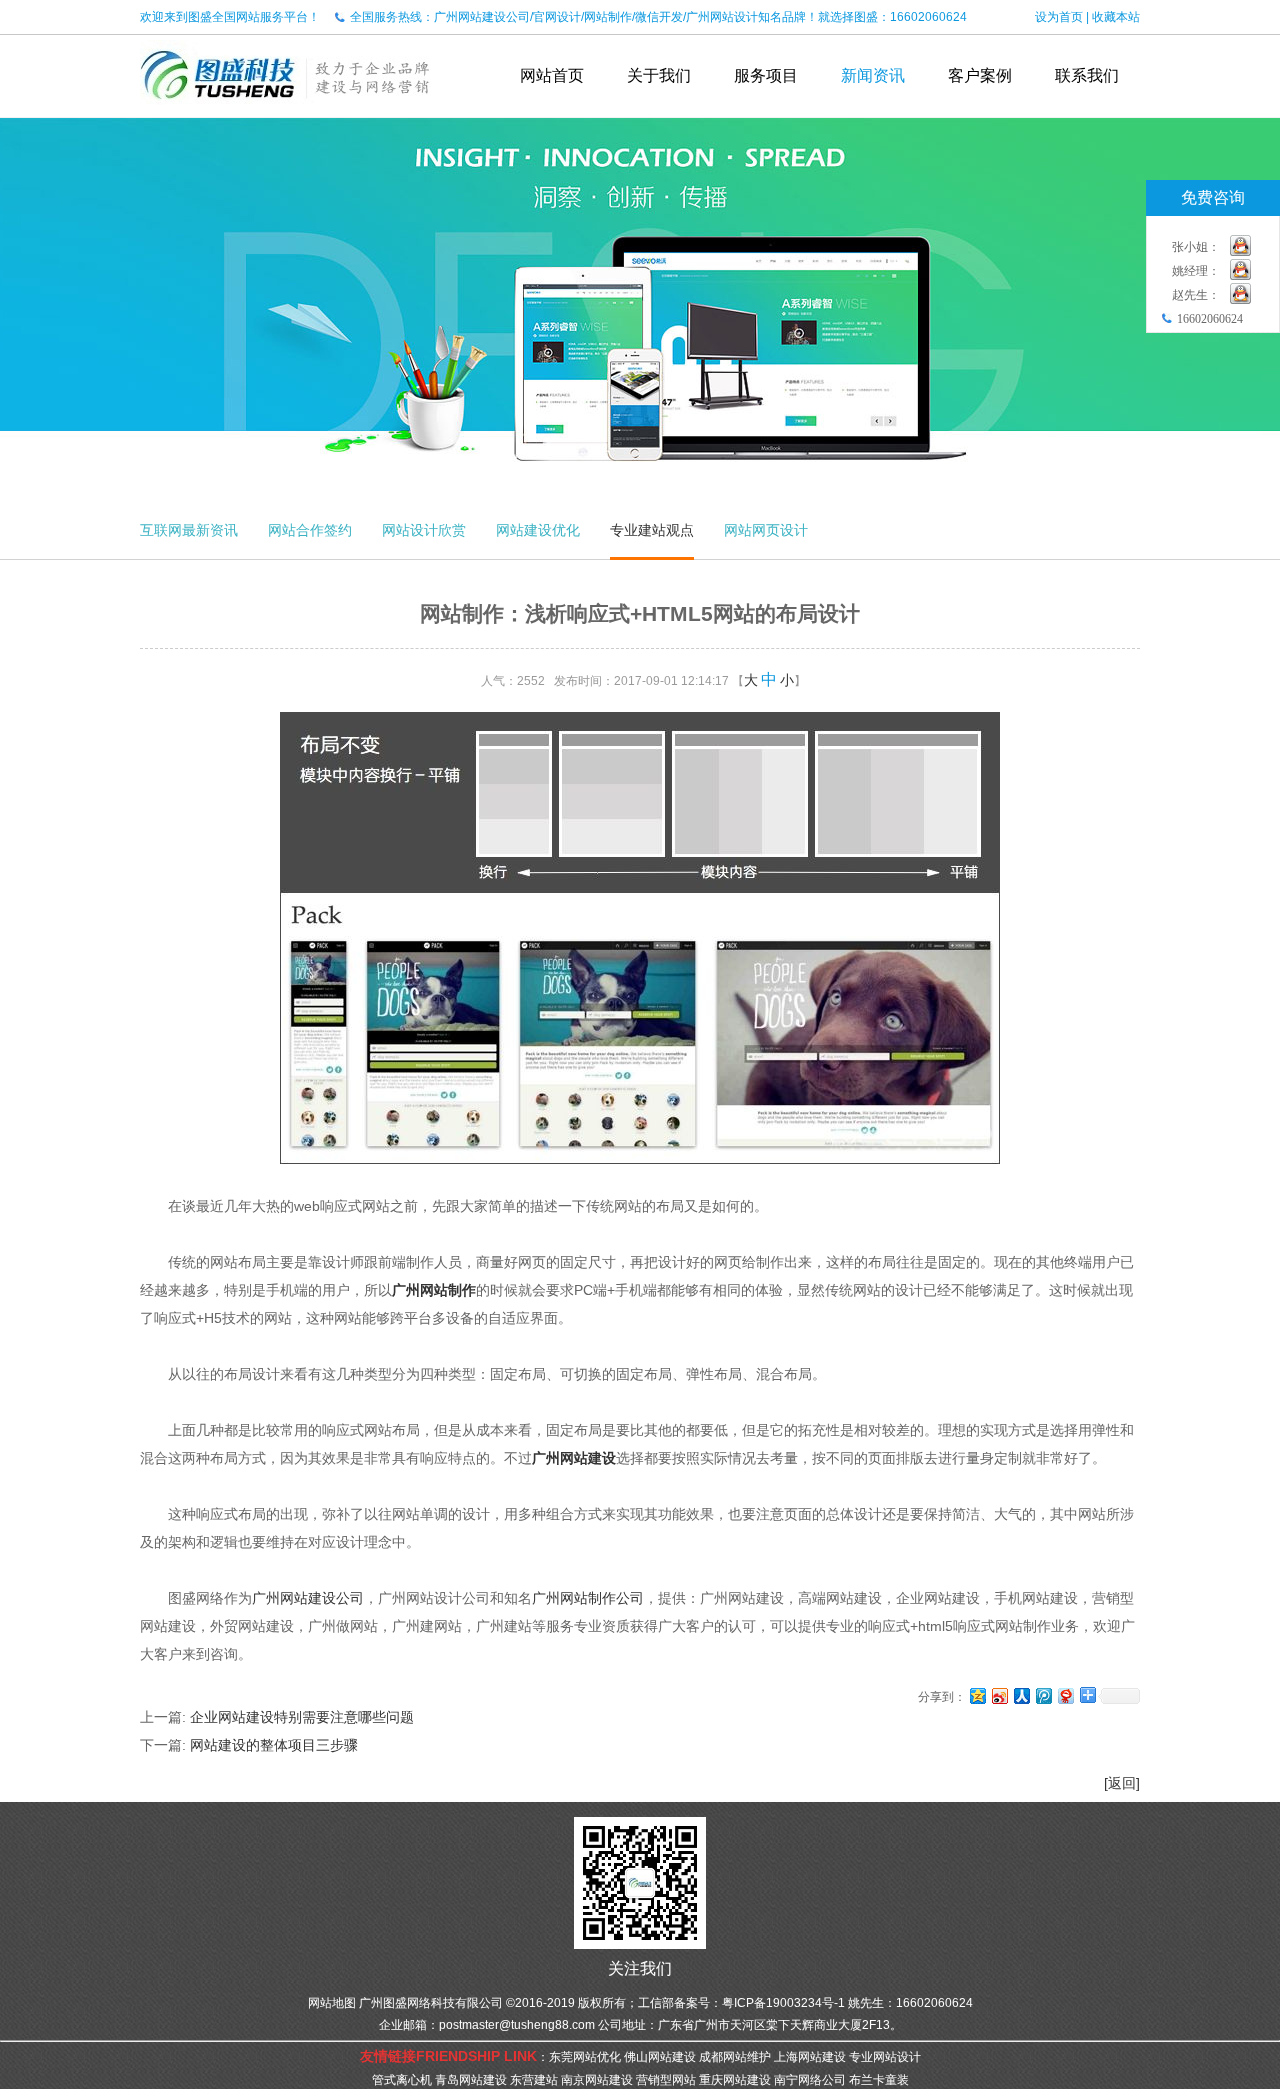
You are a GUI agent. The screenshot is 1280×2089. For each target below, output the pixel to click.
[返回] (1122, 1783)
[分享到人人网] (1021, 1695)
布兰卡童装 (879, 2080)
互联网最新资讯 (189, 530)
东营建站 (534, 2080)
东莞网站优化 (585, 2057)
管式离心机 (402, 2080)
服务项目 (766, 75)
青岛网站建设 (471, 2080)
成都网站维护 (735, 2057)
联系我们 (1087, 75)
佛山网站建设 (660, 2057)
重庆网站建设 (735, 2080)
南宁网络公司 (810, 2080)
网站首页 (552, 75)
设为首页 (1059, 17)
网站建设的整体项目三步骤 (274, 1745)
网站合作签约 (310, 530)
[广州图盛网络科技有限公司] (285, 110)
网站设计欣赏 (424, 530)
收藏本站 (1116, 17)
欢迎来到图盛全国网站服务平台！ (230, 17)
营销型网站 (666, 2080)
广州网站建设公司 (308, 1598)
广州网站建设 (574, 1458)
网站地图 (332, 2003)
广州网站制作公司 (588, 1598)
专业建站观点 (652, 530)
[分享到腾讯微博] (1043, 1695)
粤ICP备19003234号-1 (783, 2003)
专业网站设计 (885, 2057)
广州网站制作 (434, 1290)
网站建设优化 (538, 530)
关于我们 (659, 75)
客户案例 (980, 75)
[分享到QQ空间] (977, 1695)
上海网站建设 (810, 2057)
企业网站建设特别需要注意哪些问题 (302, 1717)
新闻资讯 (873, 75)
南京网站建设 (597, 2080)
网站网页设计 (766, 530)
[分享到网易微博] (1065, 1695)
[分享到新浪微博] (999, 1695)
